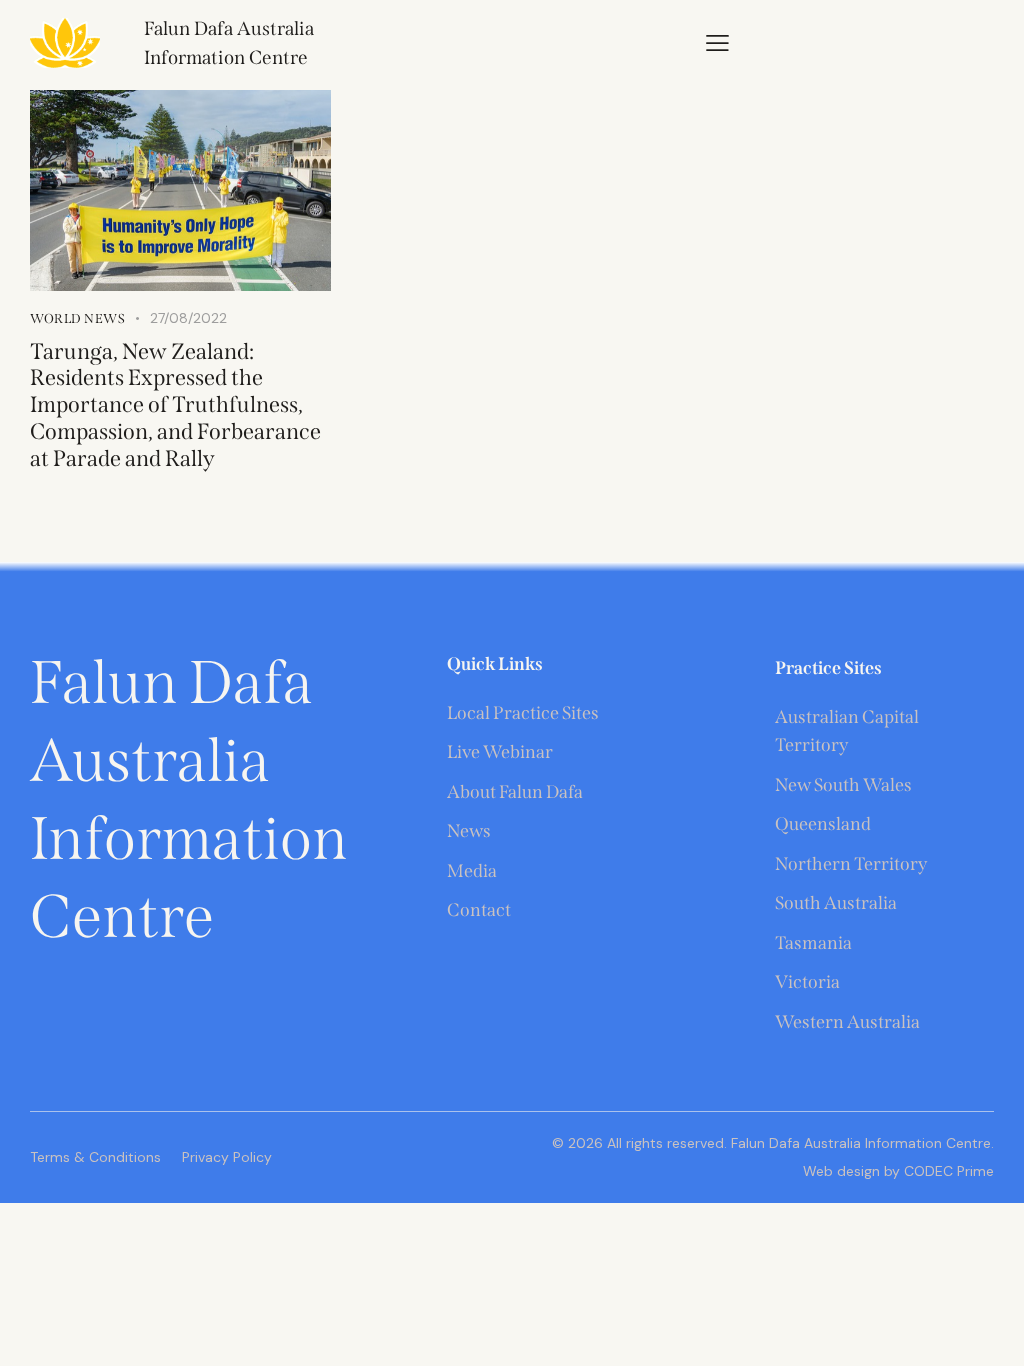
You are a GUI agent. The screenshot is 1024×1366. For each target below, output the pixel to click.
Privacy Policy (227, 1157)
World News (77, 318)
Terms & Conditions (95, 1157)
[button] (717, 42)
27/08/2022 (188, 318)
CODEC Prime (947, 1171)
